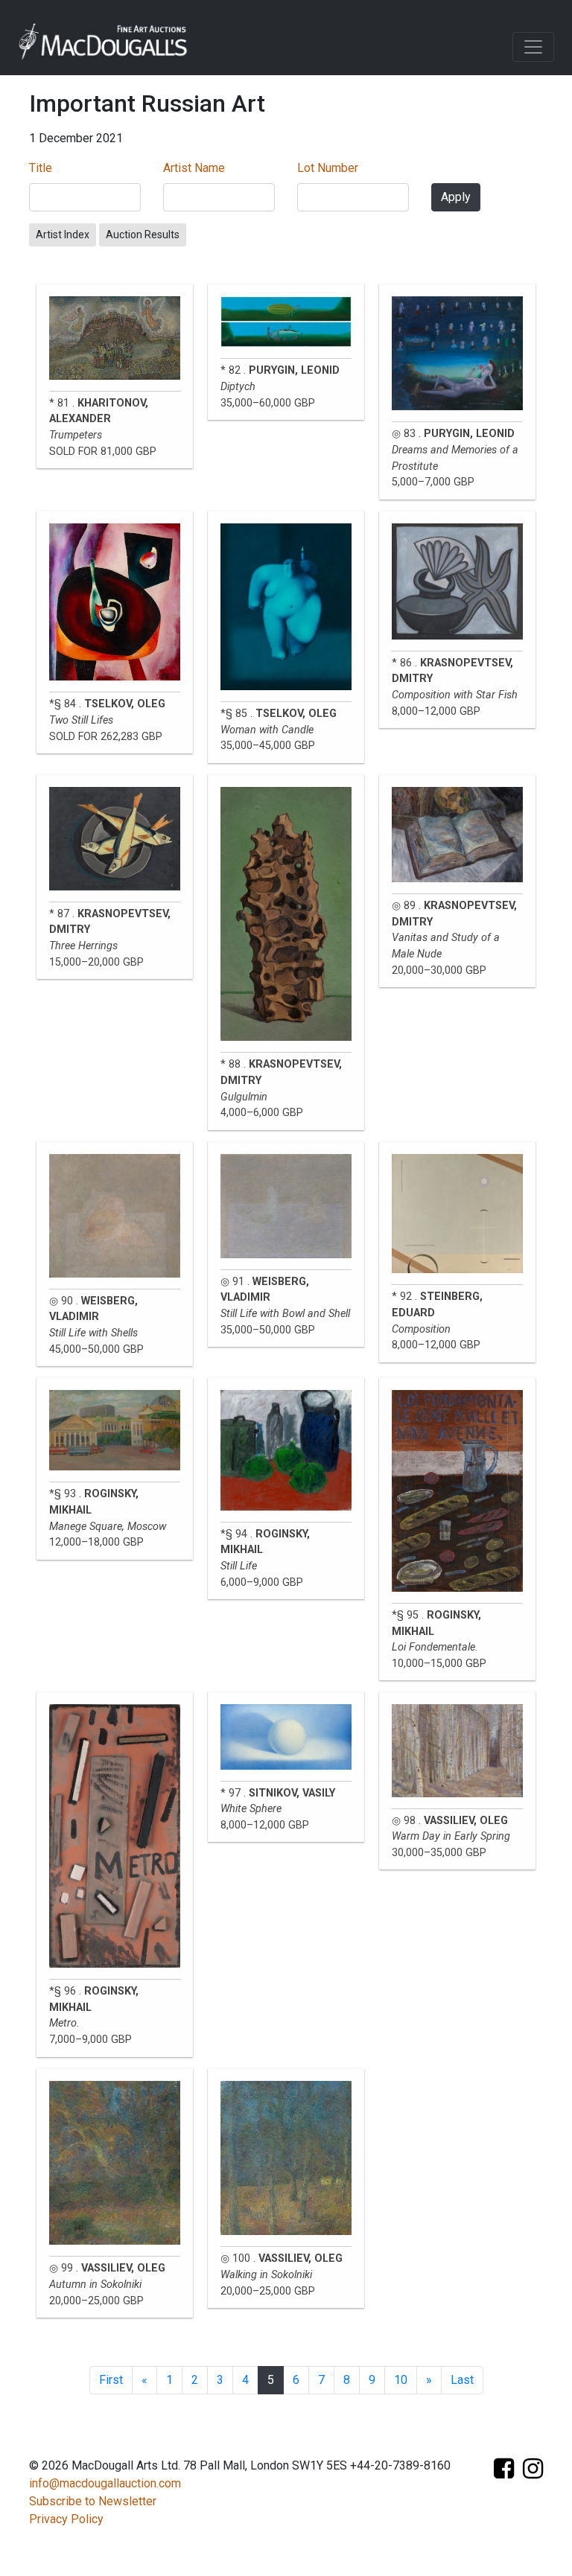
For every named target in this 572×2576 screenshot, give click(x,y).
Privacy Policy (66, 2519)
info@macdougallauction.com (105, 2483)
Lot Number (328, 168)
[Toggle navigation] (533, 47)
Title (41, 168)
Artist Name (194, 168)
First (111, 2380)
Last (462, 2380)
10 (401, 2380)
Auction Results (143, 235)
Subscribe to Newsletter (93, 2501)
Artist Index (63, 235)
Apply (456, 197)
